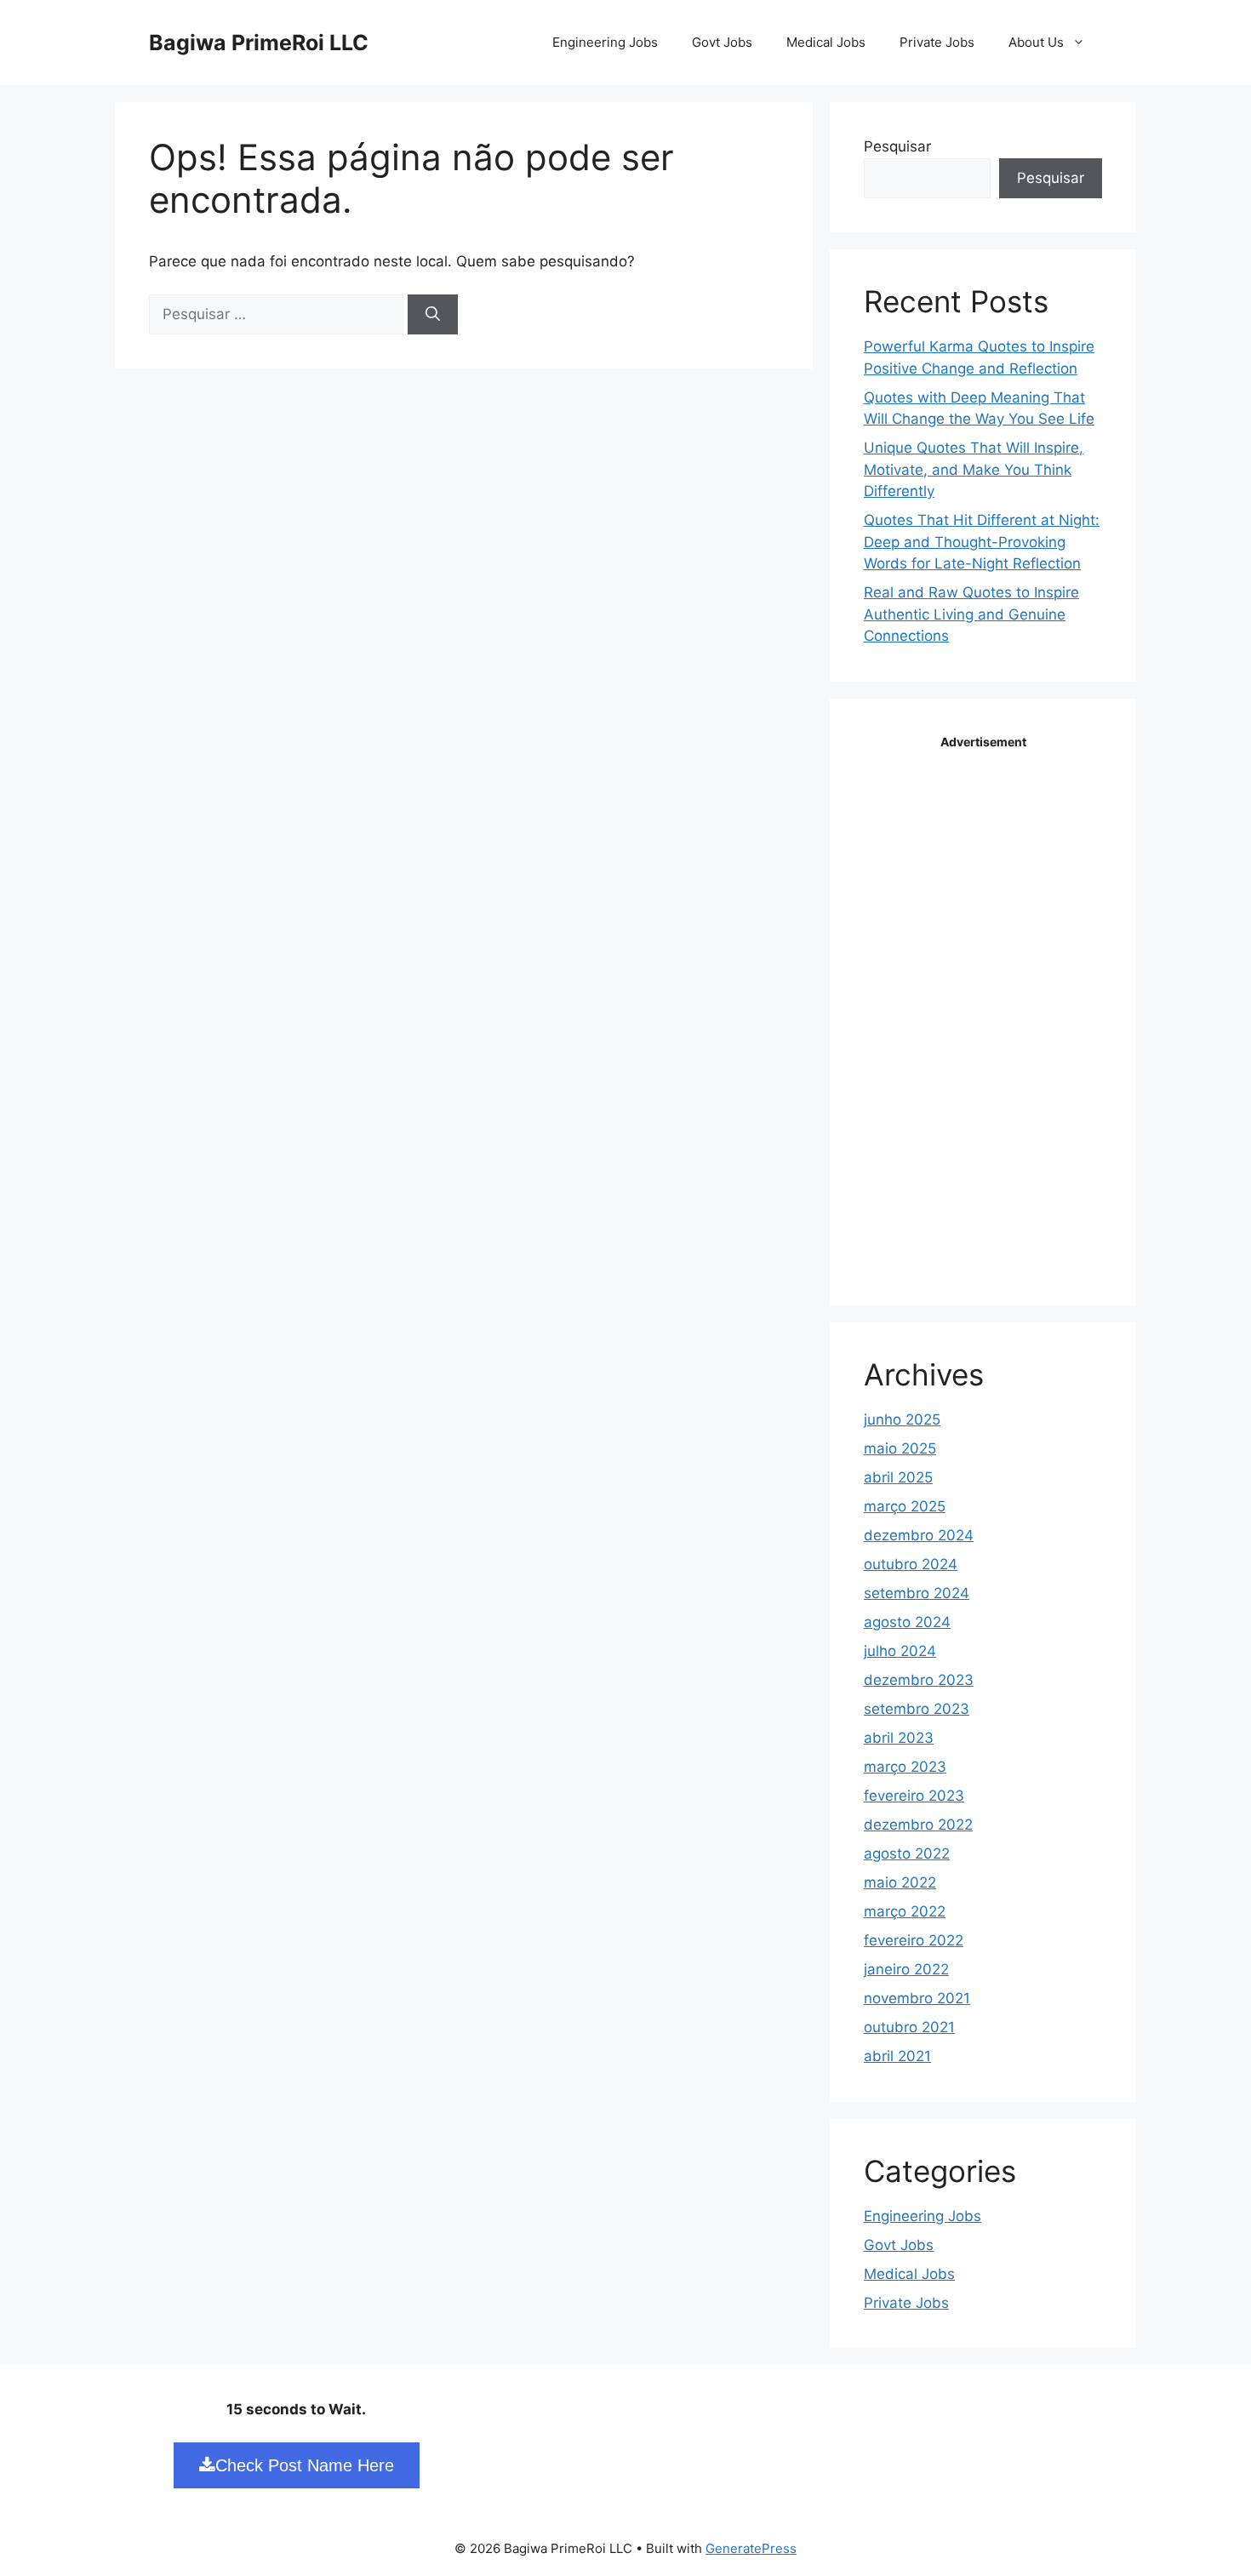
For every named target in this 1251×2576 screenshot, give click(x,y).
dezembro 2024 (919, 1535)
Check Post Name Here (305, 2465)
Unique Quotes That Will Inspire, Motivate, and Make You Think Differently (974, 469)
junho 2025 (902, 1419)
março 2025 (905, 1506)
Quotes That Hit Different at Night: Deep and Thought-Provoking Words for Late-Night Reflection (982, 542)
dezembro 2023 (919, 1680)
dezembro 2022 (918, 1825)
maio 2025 (900, 1448)
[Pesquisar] (433, 315)
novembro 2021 (917, 1998)
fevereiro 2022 (914, 1940)
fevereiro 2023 (914, 1796)
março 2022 (905, 1911)
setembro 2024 (917, 1593)
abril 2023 (899, 1738)
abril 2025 (898, 1477)
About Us (1036, 42)
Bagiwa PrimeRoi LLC (259, 43)
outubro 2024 (911, 1564)
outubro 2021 (909, 2027)
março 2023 (905, 1767)
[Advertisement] (991, 1010)
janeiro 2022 (906, 1969)
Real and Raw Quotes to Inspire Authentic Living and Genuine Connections (971, 614)
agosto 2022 (907, 1853)
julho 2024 (900, 1651)
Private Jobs (937, 42)
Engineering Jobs (605, 42)
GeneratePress (751, 2548)
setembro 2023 (917, 1709)
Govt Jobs (722, 42)
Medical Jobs (826, 42)
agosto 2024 (907, 1622)
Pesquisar (897, 146)
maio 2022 (900, 1882)
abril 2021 (897, 2056)
